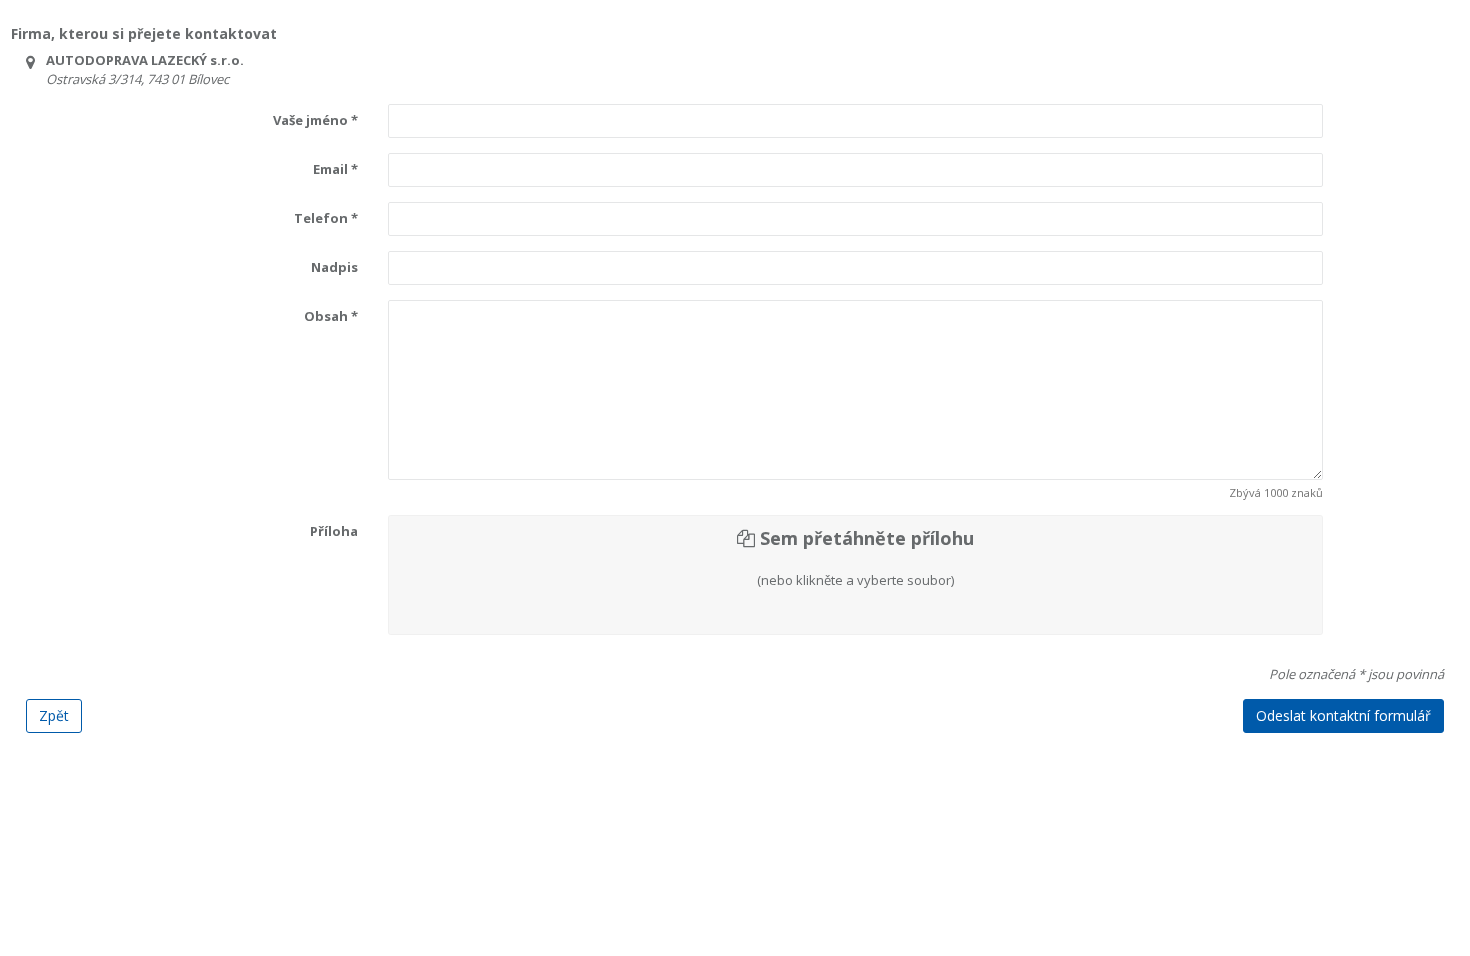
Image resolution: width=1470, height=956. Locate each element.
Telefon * (326, 218)
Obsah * (331, 316)
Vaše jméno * (315, 120)
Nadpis (334, 267)
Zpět (54, 715)
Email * (335, 169)
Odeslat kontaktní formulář (1343, 715)
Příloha (334, 531)
